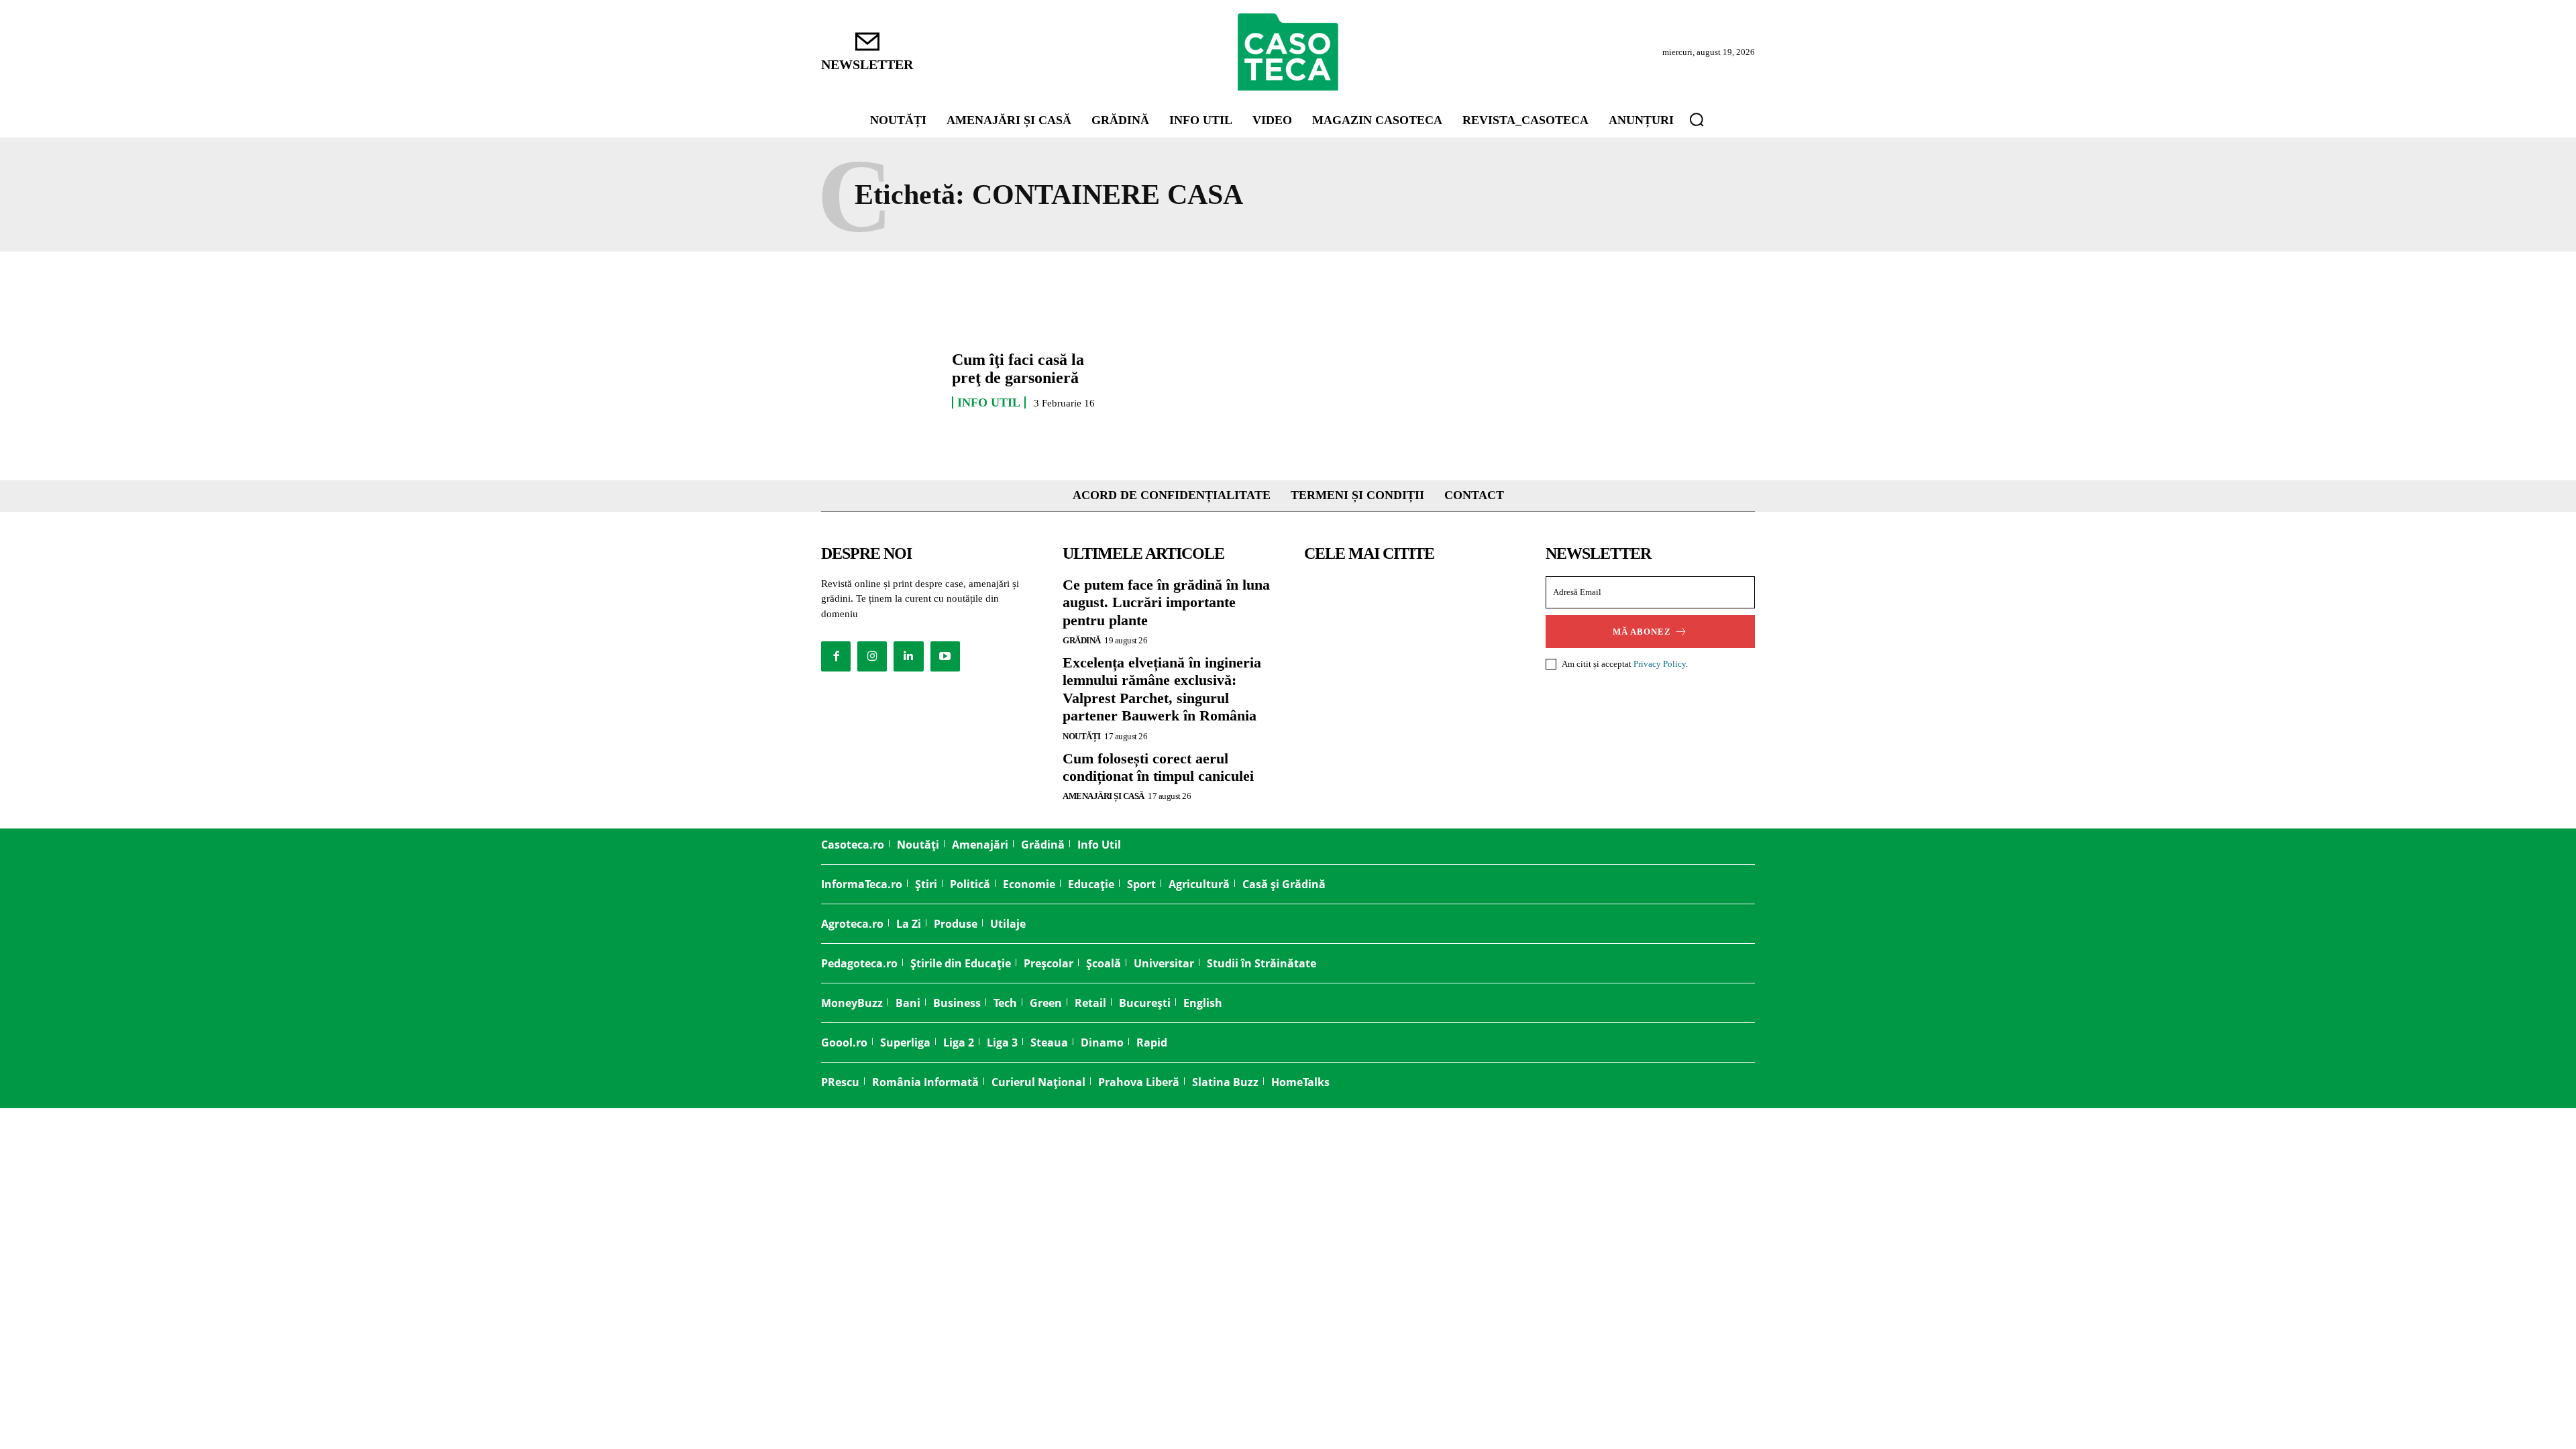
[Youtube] (945, 656)
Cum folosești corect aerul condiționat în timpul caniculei (1158, 767)
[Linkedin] (908, 656)
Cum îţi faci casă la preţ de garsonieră (1018, 368)
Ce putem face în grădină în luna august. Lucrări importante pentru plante (1166, 602)
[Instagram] (872, 656)
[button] (1697, 119)
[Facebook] (836, 656)
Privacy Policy (1660, 664)
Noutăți (1082, 736)
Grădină (1082, 640)
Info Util (989, 402)
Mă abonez (1642, 632)
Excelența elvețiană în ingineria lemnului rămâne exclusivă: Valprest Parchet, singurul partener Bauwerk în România (1162, 689)
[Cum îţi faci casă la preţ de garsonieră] (880, 380)
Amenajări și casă (1104, 796)
